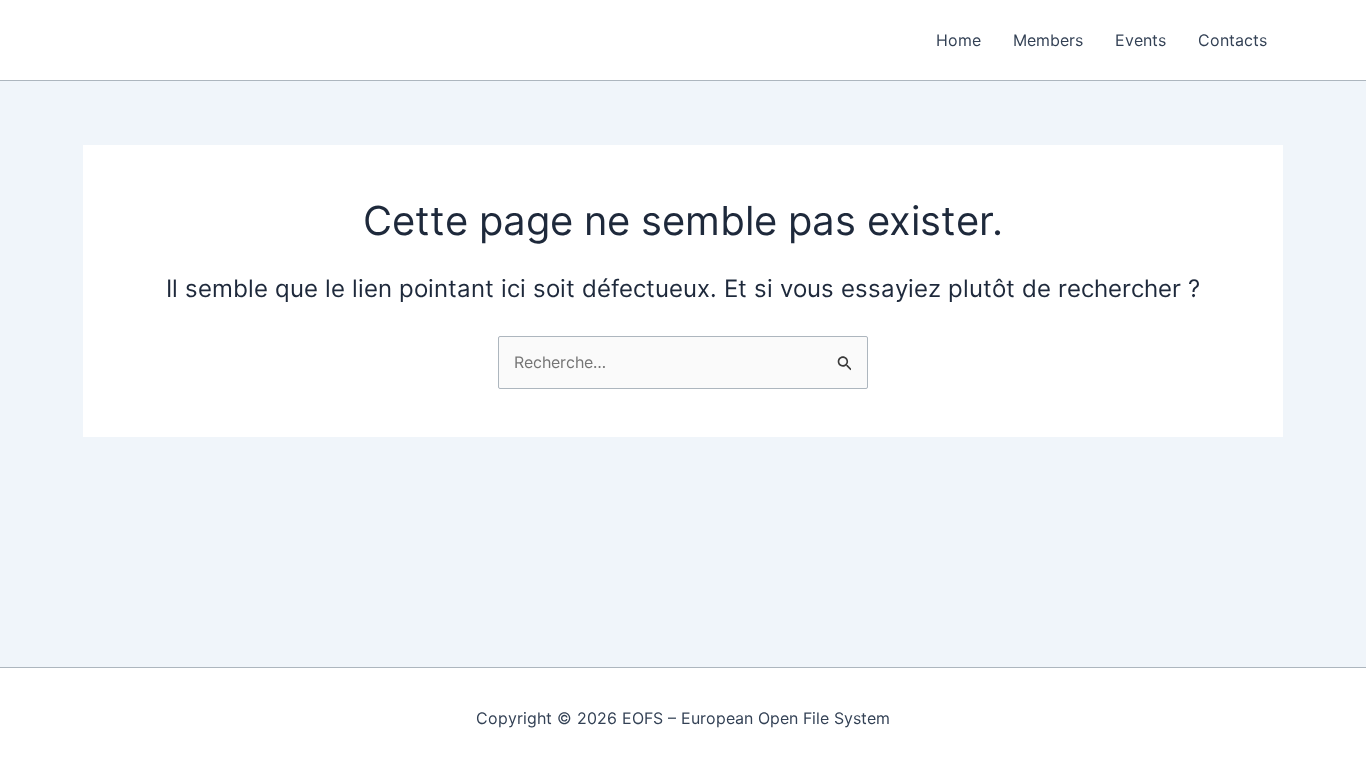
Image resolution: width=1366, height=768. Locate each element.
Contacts (1232, 40)
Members (1048, 40)
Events (1140, 40)
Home (958, 40)
